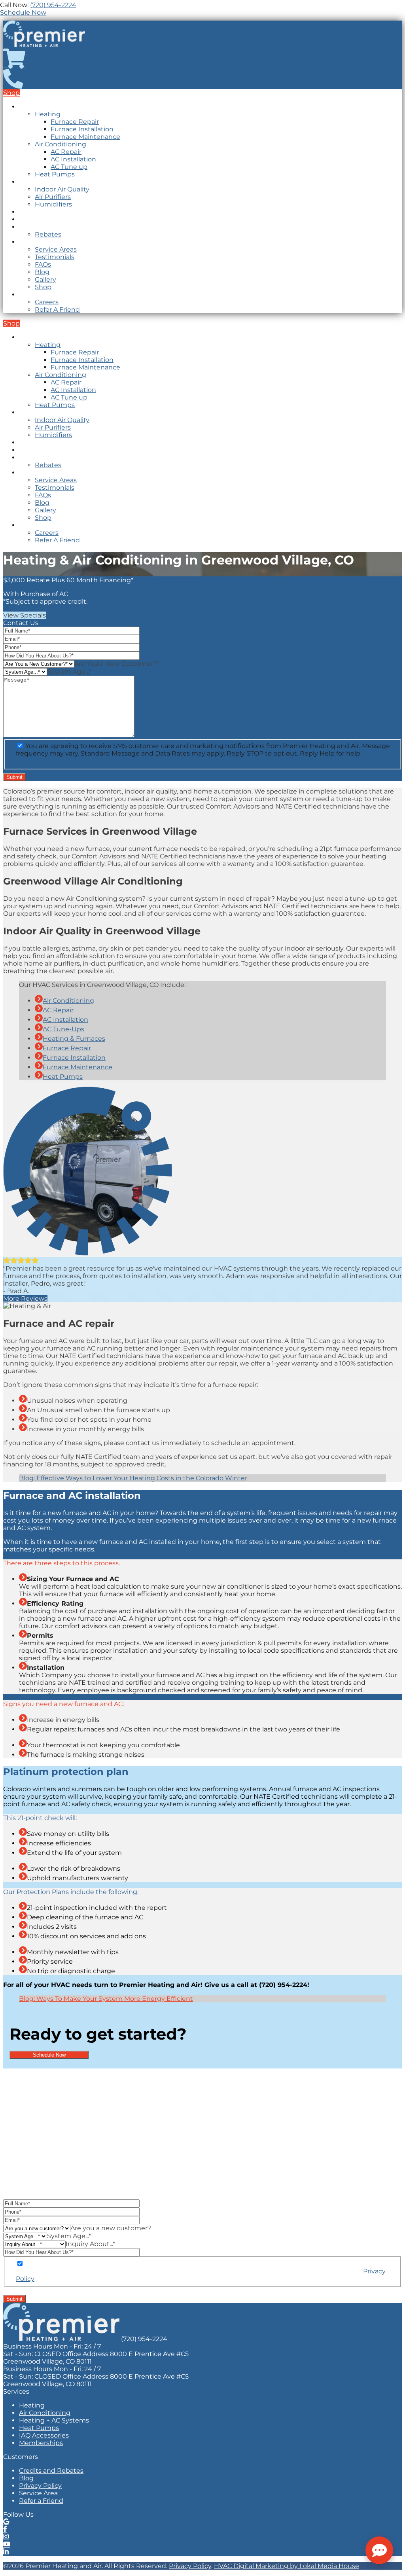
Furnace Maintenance (85, 137)
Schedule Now (49, 2055)
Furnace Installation (82, 129)
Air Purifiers (53, 197)
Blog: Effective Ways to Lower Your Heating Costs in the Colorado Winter (133, 1478)
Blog (42, 272)
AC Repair (66, 152)
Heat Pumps (55, 174)
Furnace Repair (75, 122)
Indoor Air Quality (62, 189)
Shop (43, 287)
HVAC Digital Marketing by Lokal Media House (287, 2566)
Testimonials (55, 257)
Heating (48, 114)
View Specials (25, 615)
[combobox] (117, 664)
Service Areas (56, 249)
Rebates (48, 234)
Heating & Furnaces (74, 1039)
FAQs (43, 264)
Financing (35, 227)
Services (32, 182)
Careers (47, 302)
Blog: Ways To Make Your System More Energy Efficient (106, 1999)
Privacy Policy (190, 2566)
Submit (14, 2299)
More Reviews (25, 1298)
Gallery (45, 279)
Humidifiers (53, 204)
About (29, 242)
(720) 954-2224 (53, 5)
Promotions (38, 219)
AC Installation (73, 159)
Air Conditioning (61, 144)
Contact (32, 295)
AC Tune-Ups (63, 1029)
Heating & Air (40, 107)
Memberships (41, 212)
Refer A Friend (57, 310)
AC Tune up (69, 167)
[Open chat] (379, 2550)
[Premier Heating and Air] (44, 45)
